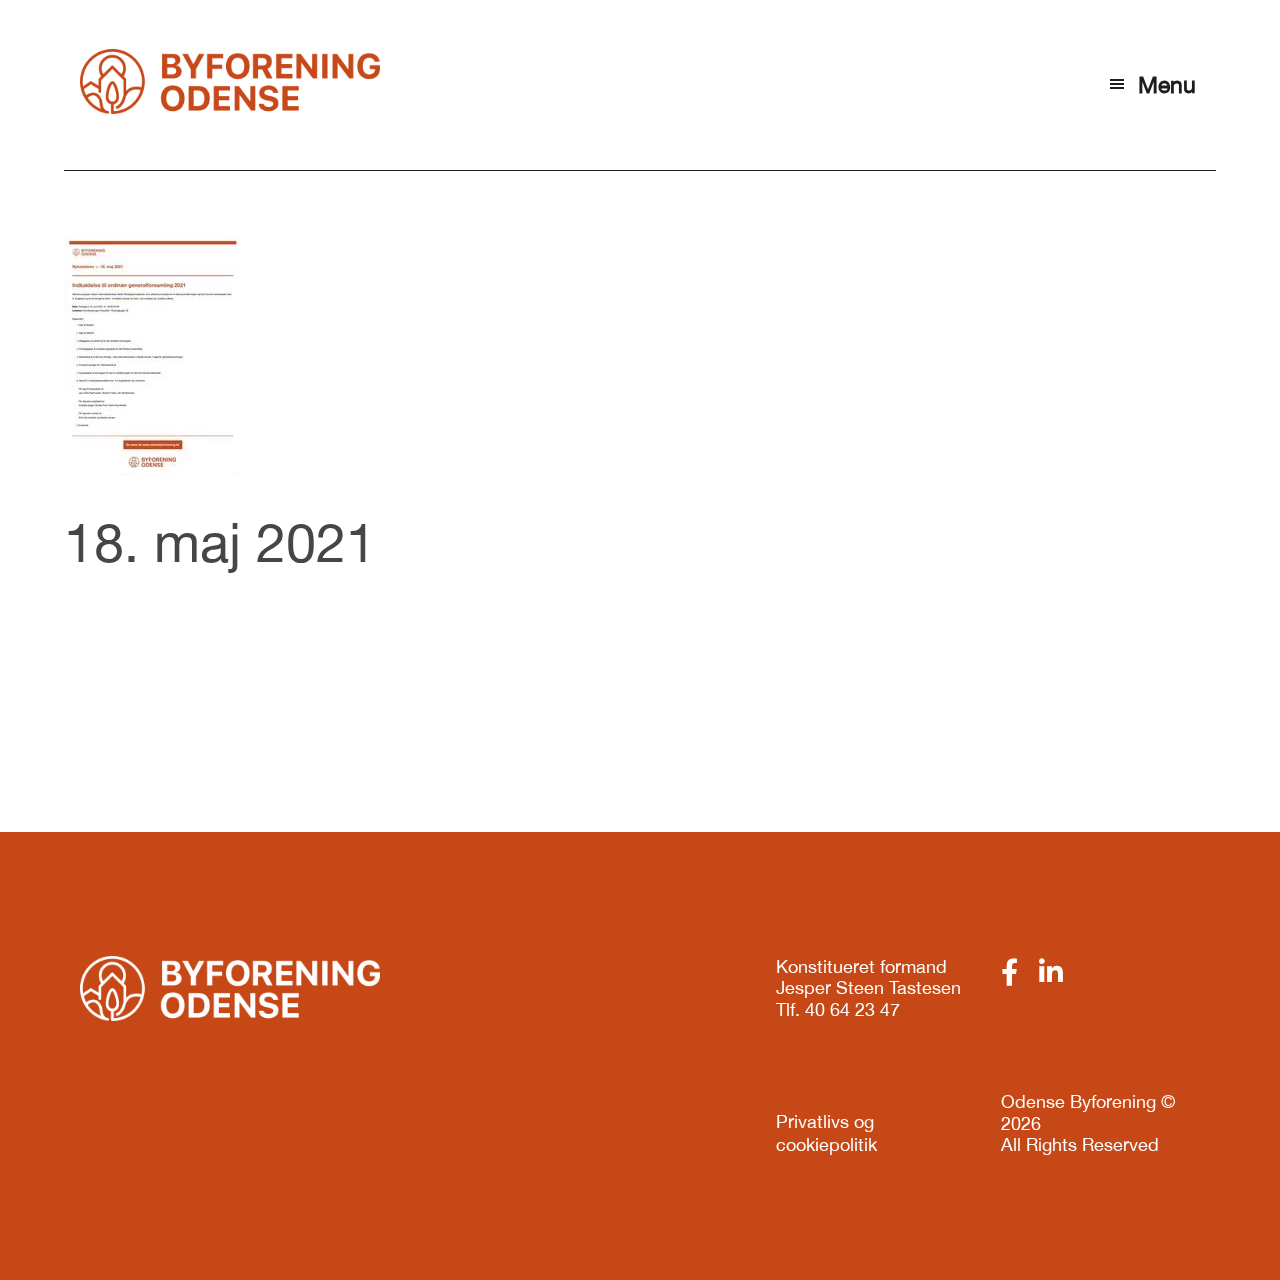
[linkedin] (1051, 972)
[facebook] (1009, 972)
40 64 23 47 (852, 1009)
